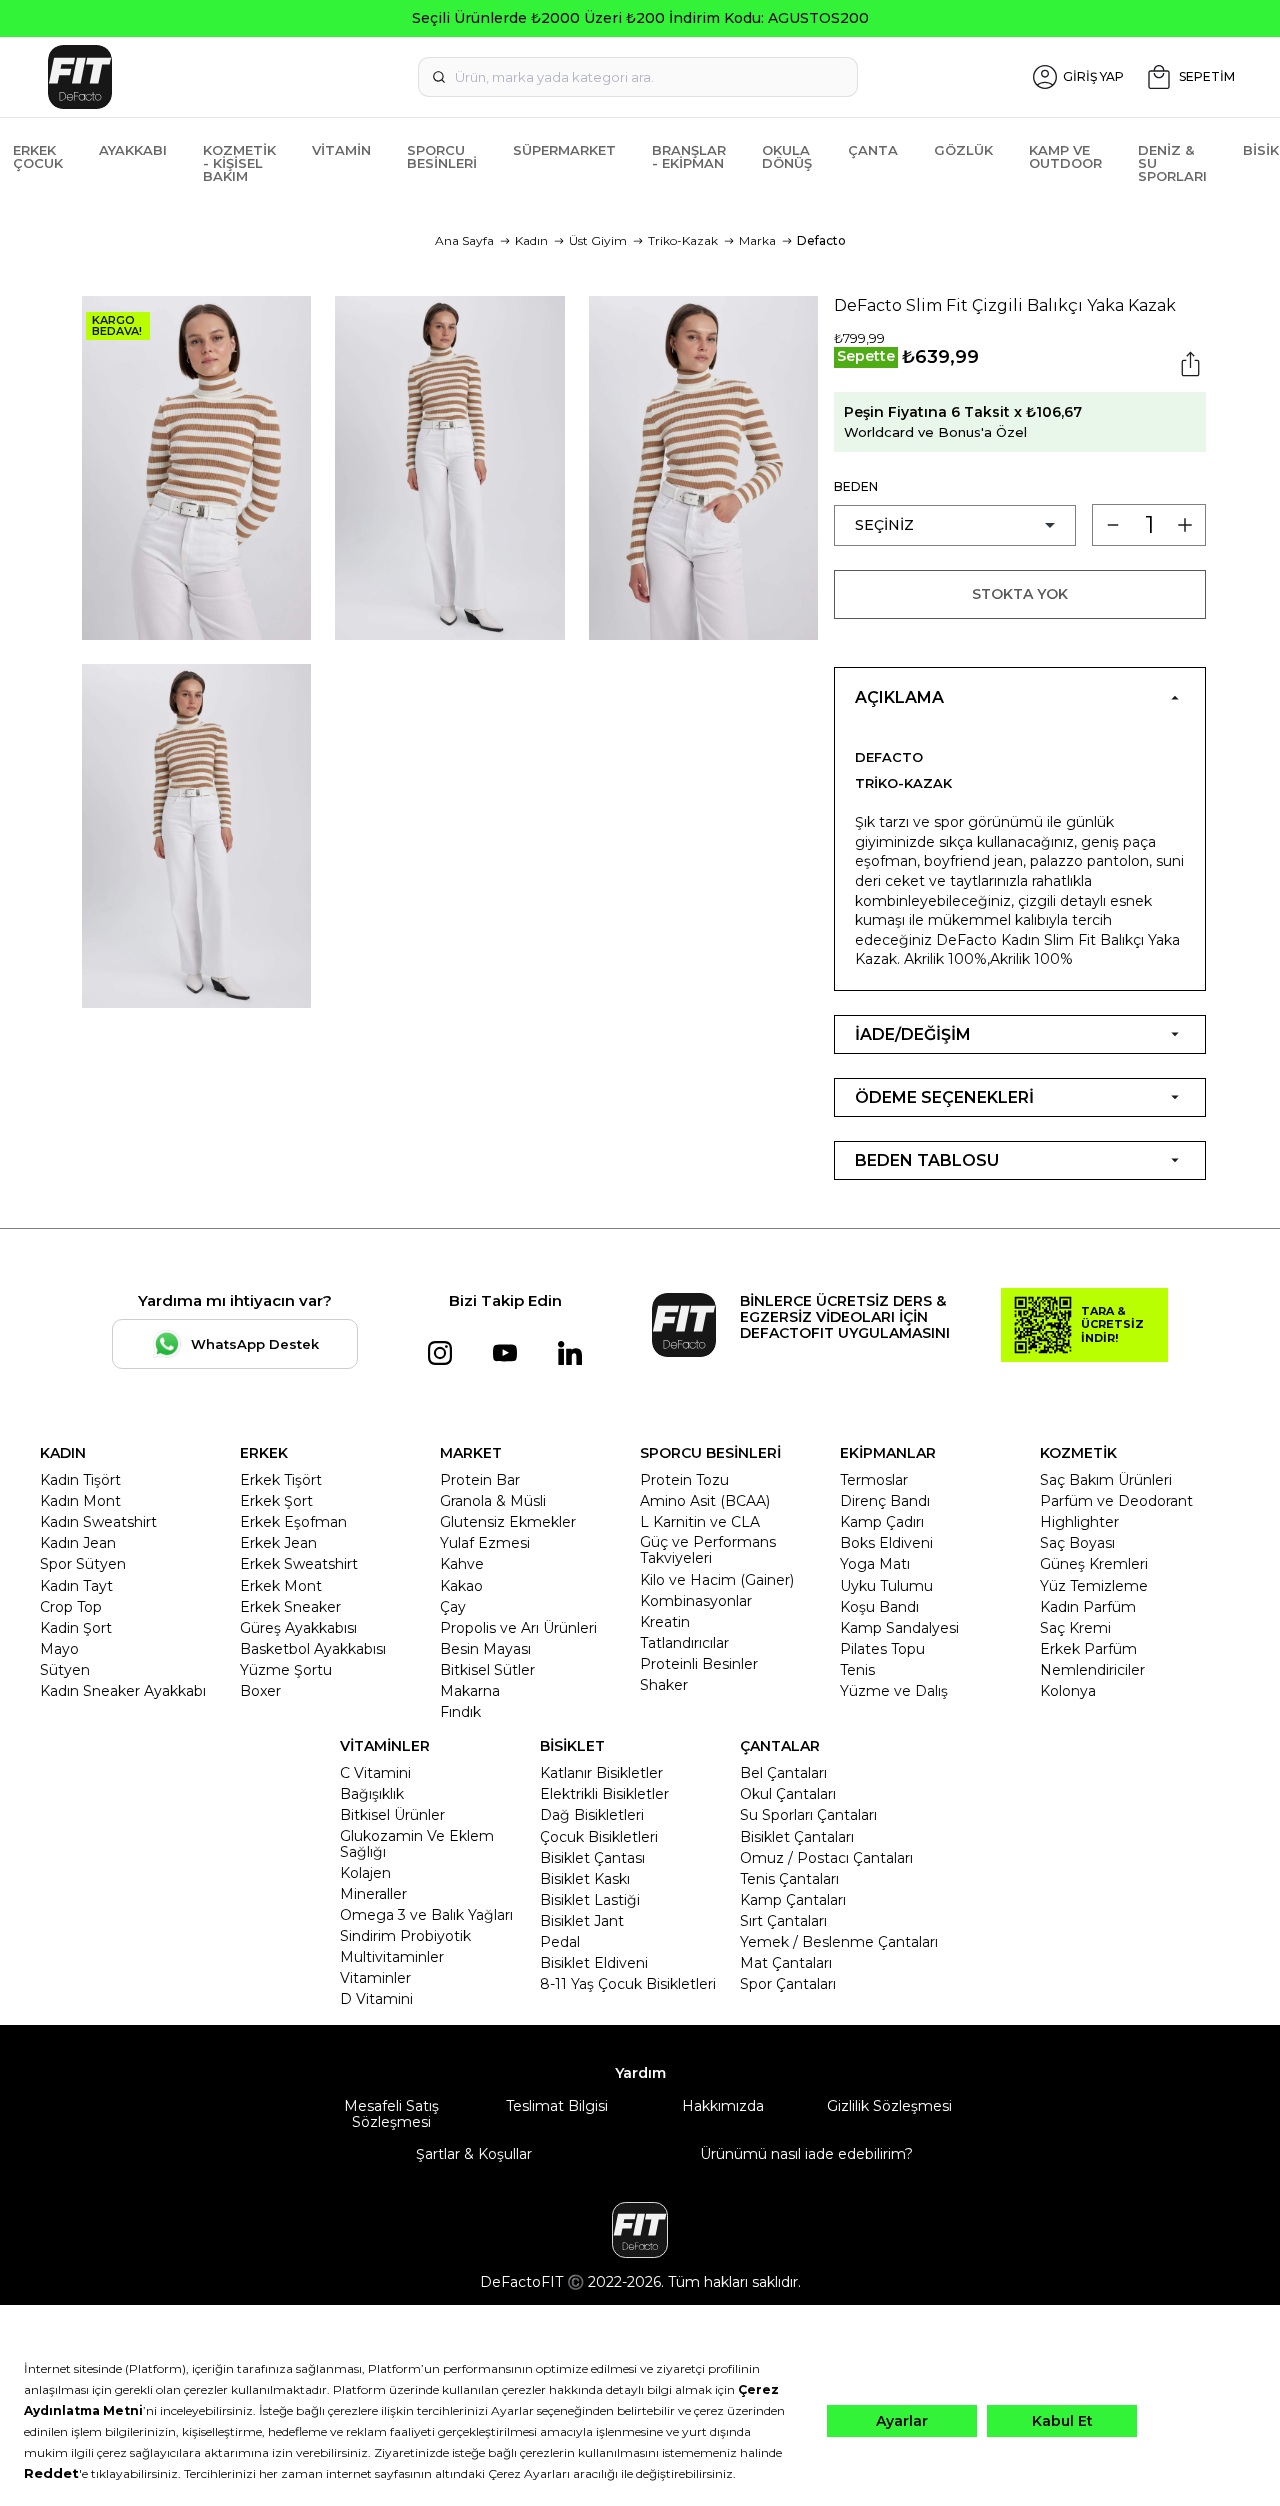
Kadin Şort (76, 1628)
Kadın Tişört (80, 1480)
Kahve (462, 1564)
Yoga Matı (875, 1564)
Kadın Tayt (76, 1586)
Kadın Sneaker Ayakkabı (123, 1691)
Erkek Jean (278, 1543)
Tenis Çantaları (789, 1879)
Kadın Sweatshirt (98, 1522)
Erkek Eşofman (293, 1522)
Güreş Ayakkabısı (298, 1628)
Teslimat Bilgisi (557, 2106)
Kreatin (665, 1622)
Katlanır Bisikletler (601, 1773)
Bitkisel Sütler (487, 1670)
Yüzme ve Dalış (894, 1691)
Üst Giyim (598, 240)
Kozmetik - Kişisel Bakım (239, 163)
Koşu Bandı (879, 1607)
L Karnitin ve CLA (700, 1522)
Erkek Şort (276, 1501)
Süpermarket (564, 150)
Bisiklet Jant (582, 1921)
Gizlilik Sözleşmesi (889, 2106)
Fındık (460, 1712)
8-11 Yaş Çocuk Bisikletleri (628, 1984)
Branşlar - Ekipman (689, 156)
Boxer (260, 1691)
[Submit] (439, 77)
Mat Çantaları (786, 1963)
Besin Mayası (485, 1649)
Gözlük (963, 150)
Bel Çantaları (783, 1773)
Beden (856, 486)
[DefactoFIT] (229, 77)
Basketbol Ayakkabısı (313, 1649)
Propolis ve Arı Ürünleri (518, 1628)
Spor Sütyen (83, 1564)
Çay (453, 1607)
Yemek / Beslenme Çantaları (839, 1942)
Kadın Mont (80, 1501)
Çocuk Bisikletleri (599, 1837)
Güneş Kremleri (1094, 1564)
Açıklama (899, 697)
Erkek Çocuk (38, 156)
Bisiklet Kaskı (585, 1879)
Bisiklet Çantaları (797, 1837)
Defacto (821, 240)
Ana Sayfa (464, 240)
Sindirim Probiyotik (405, 1936)
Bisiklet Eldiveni (594, 1963)
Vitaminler (375, 1978)
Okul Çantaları (788, 1794)
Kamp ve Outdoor (1065, 156)
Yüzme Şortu (286, 1670)
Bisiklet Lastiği (590, 1900)
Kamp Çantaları (793, 1900)
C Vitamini (375, 1773)
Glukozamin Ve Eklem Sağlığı (417, 1844)
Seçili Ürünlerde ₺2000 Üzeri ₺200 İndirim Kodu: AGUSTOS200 (640, 18)
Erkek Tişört (281, 1480)
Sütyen (65, 1670)
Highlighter (1079, 1522)
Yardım (640, 2073)
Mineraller (373, 1894)
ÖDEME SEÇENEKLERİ (944, 1097)
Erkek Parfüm (1088, 1649)
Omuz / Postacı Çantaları (826, 1858)
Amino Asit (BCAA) (705, 1501)
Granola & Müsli (493, 1501)
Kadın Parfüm (1088, 1607)
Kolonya (1068, 1691)
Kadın (531, 240)
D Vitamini (376, 1999)
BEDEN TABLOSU (927, 1160)
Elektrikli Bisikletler (604, 1794)
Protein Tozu (684, 1480)
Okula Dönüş (787, 156)
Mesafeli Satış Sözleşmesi (391, 2114)
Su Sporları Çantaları (808, 1815)
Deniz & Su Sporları (1172, 163)
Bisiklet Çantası (592, 1858)
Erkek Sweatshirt (299, 1564)
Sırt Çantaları (783, 1921)
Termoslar (874, 1480)
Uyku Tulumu (886, 1586)
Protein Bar (480, 1480)
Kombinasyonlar (696, 1601)
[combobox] (638, 77)
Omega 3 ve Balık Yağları (426, 1915)
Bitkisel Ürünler (392, 1815)
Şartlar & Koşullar (474, 2154)
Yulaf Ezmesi (485, 1543)
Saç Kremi (1075, 1628)
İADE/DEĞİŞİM (913, 1034)
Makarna (470, 1691)
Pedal (560, 1942)
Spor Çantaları (788, 1984)
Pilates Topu (882, 1649)
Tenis (857, 1670)
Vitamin (341, 150)
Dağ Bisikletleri (592, 1815)
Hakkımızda (723, 2106)
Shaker (664, 1685)
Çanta (873, 150)
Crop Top (71, 1607)
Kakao (461, 1586)
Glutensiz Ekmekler (508, 1522)
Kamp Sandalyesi (899, 1628)
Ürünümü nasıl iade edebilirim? (806, 2154)
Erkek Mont (281, 1586)
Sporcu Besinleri (442, 156)
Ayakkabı (133, 150)
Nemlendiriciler (1092, 1670)
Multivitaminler (392, 1957)
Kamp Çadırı (882, 1522)
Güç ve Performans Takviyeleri (708, 1550)
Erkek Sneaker (290, 1607)
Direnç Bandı (885, 1501)
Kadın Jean (78, 1543)
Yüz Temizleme (1094, 1586)
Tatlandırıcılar (684, 1643)
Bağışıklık (372, 1794)
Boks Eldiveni (886, 1543)
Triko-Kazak (683, 240)
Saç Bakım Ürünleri (1106, 1480)
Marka (757, 240)
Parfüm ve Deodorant (1116, 1501)
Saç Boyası (1077, 1543)
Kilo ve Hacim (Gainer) (717, 1580)
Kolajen (365, 1873)
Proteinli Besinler (699, 1664)
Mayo (59, 1649)
